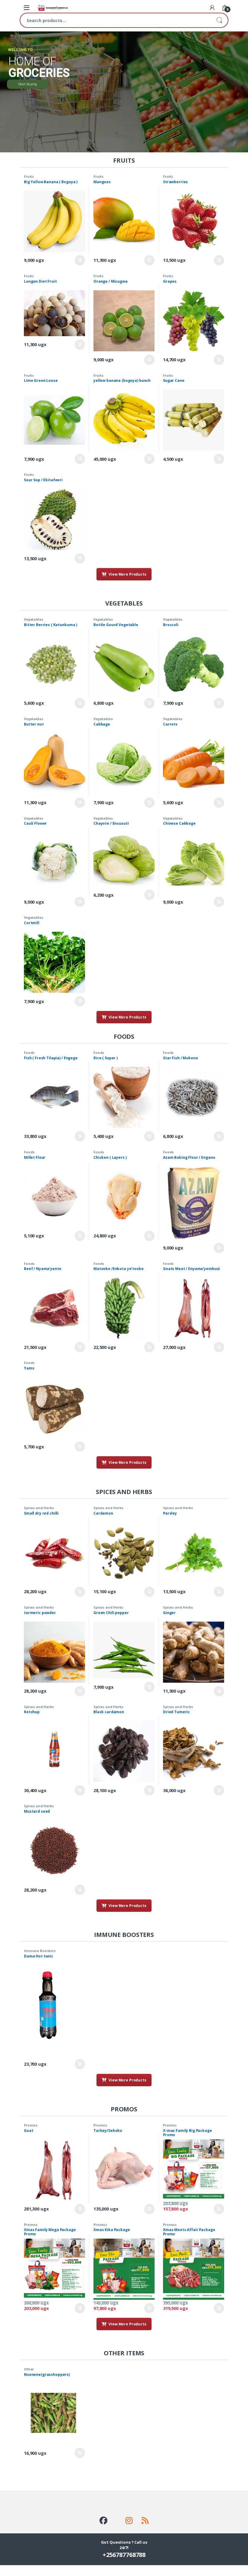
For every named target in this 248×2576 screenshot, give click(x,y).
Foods (29, 1052)
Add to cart (80, 260)
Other (29, 2369)
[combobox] (116, 20)
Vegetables (34, 619)
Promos (31, 2125)
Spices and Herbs (39, 1508)
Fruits (29, 176)
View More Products (127, 574)
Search (219, 20)
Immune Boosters (40, 1951)
